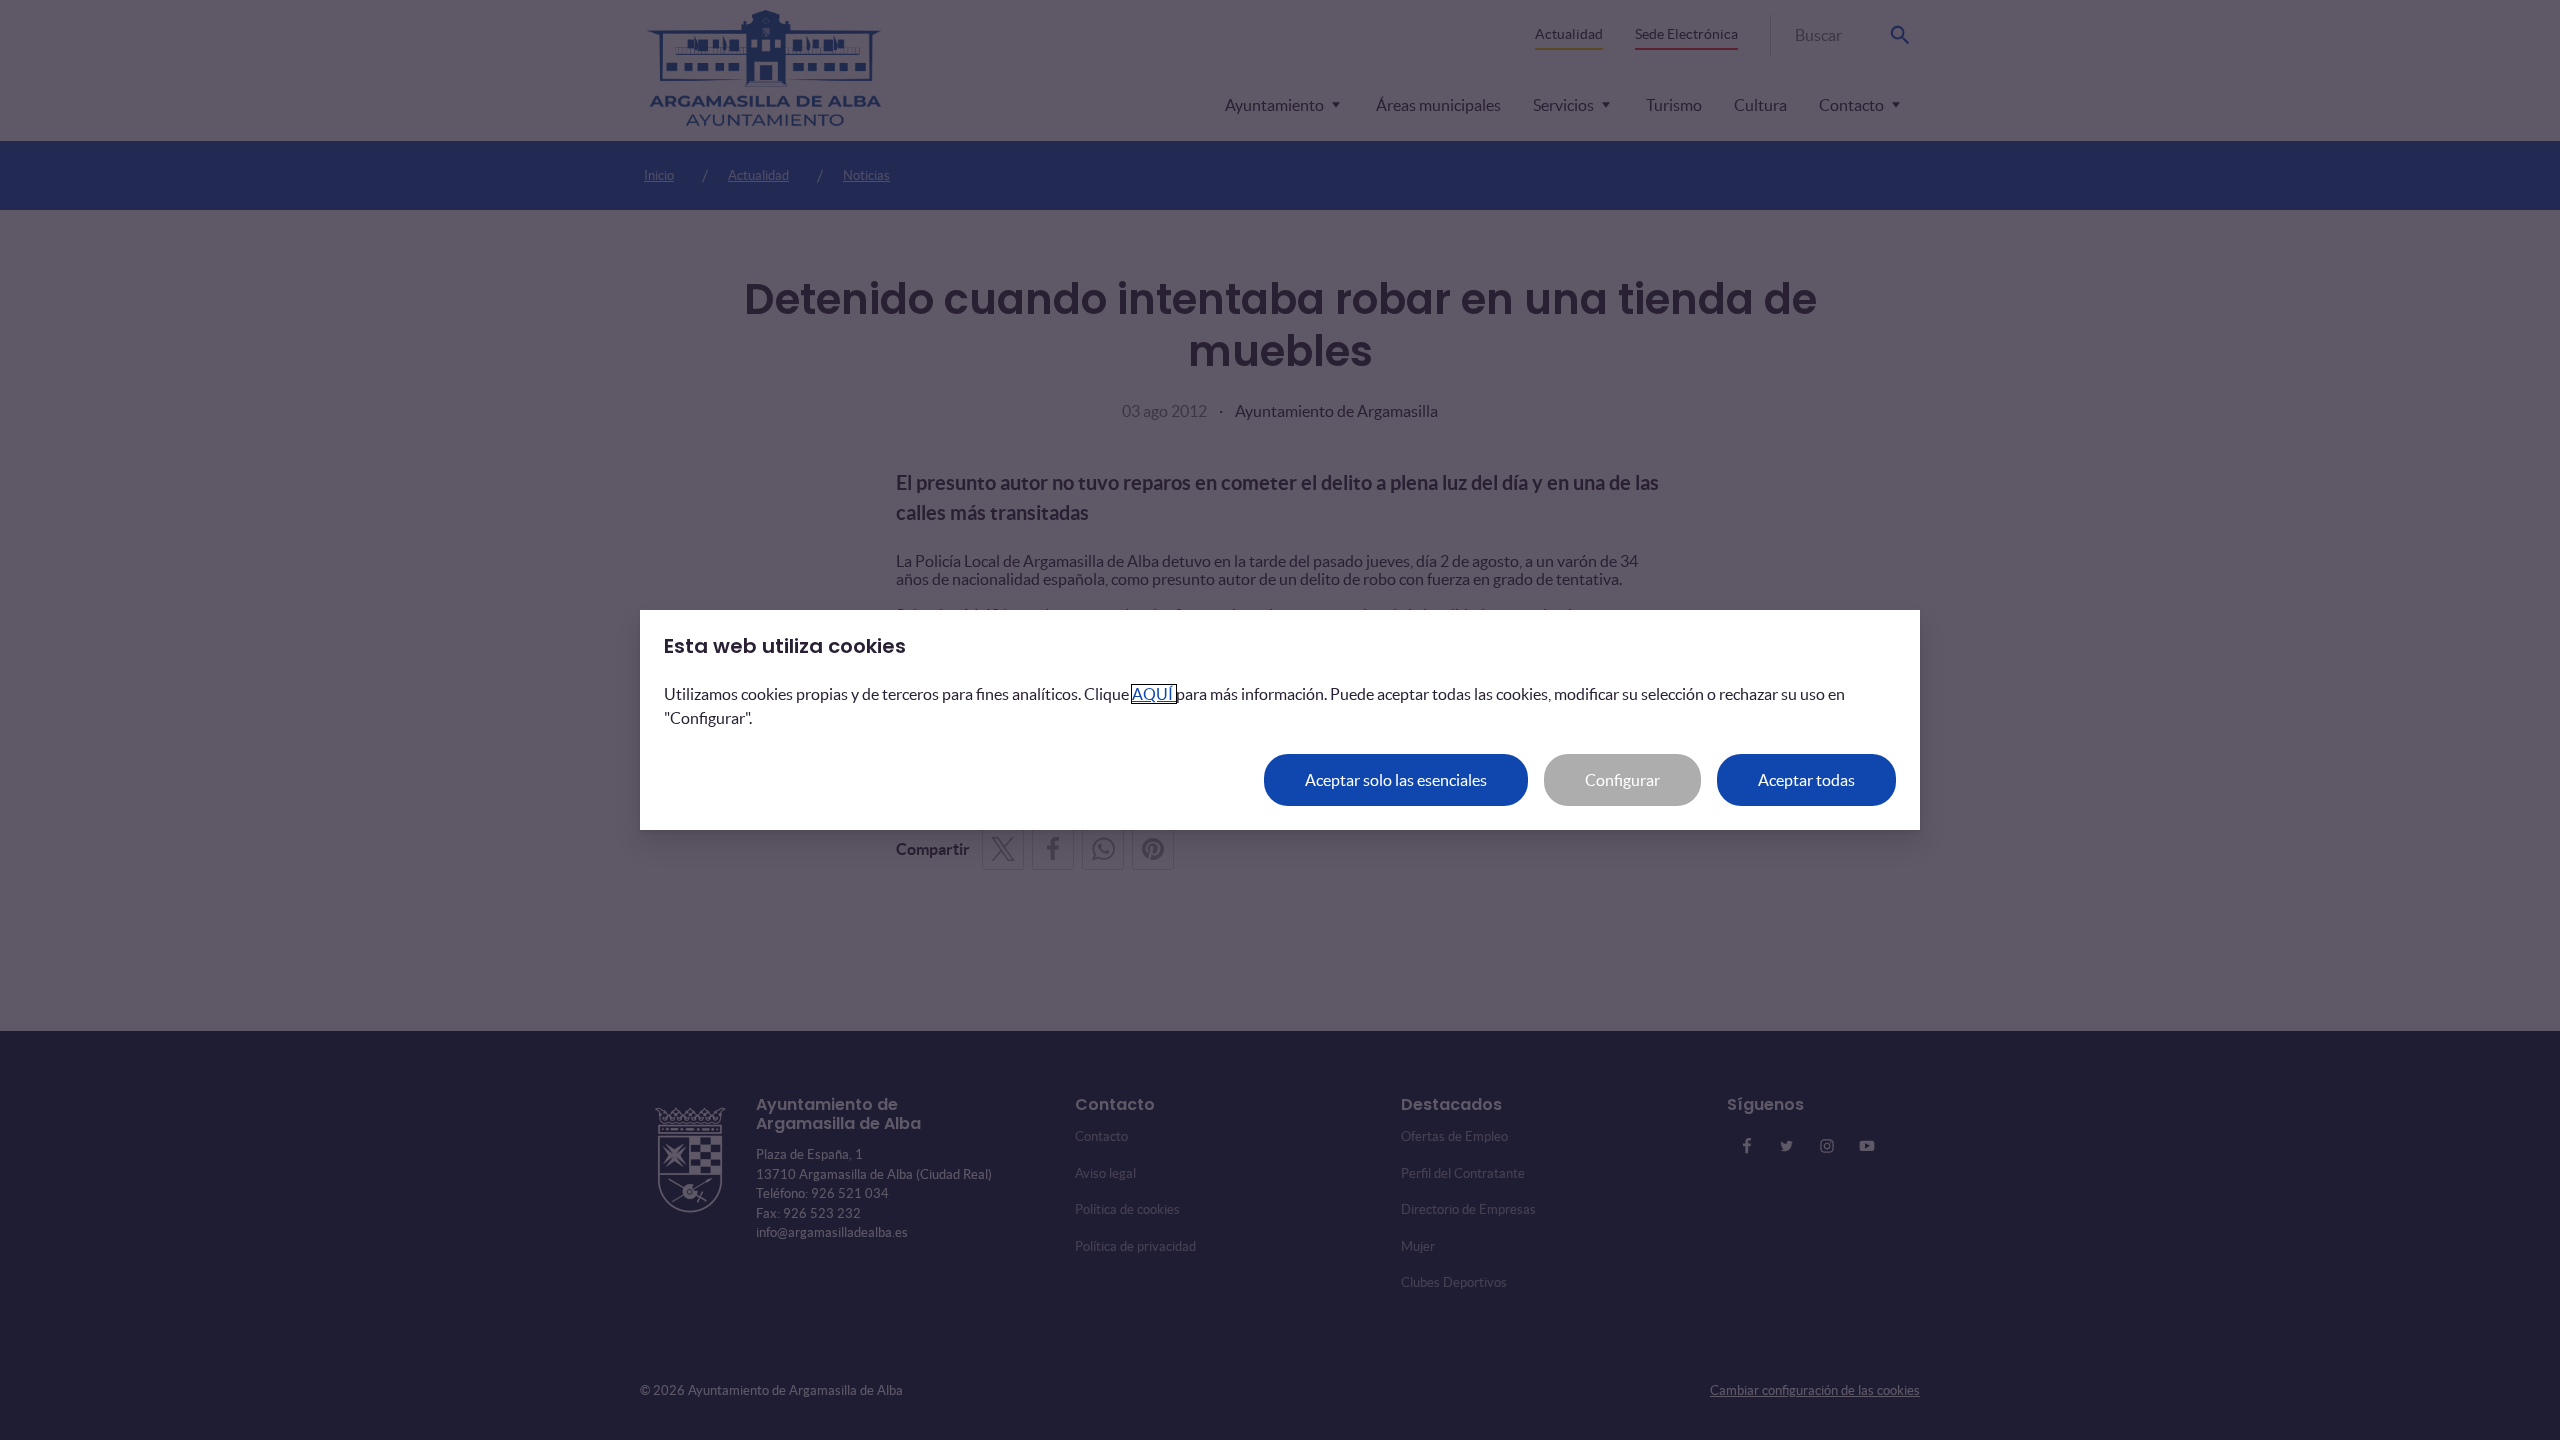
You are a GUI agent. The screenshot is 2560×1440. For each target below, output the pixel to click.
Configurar (1622, 780)
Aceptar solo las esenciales (1396, 780)
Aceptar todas (1806, 780)
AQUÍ (1154, 694)
